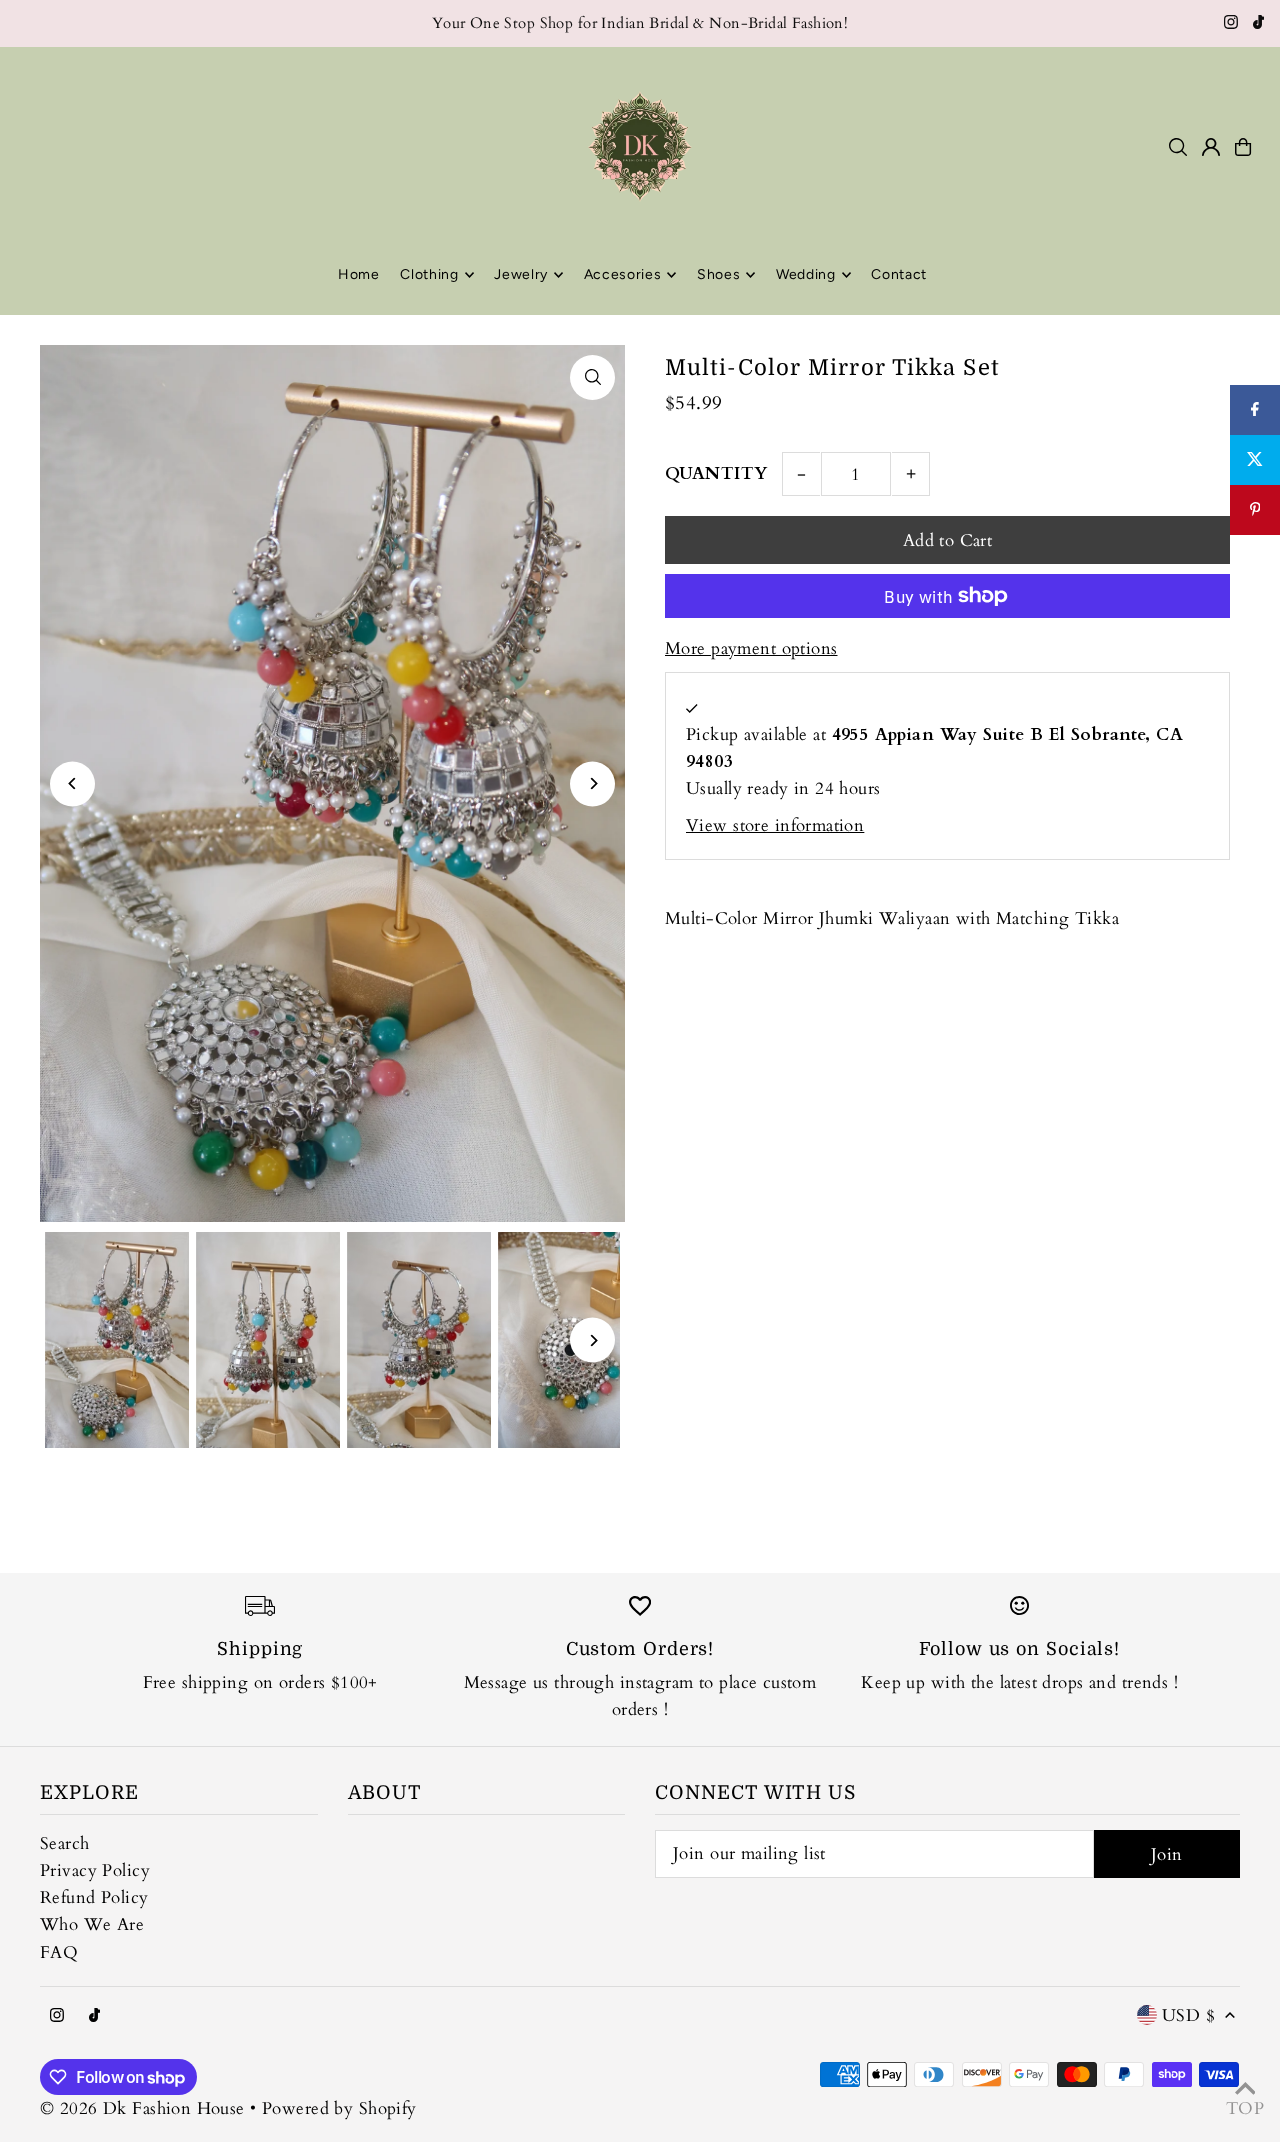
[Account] (1211, 147)
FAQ (59, 1952)
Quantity (716, 473)
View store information (775, 825)
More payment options (751, 648)
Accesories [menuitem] (623, 274)
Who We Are (92, 1924)
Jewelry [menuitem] (521, 274)
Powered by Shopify (339, 2108)
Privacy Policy (95, 1870)
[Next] (592, 783)
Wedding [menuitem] (806, 274)
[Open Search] (1178, 147)
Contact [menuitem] (899, 274)
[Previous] (72, 783)
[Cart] (1243, 147)
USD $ (1188, 2015)
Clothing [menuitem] (429, 274)
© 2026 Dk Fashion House (142, 2108)
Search (65, 1843)
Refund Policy (94, 1897)
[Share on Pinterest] (1255, 510)
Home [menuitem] (359, 274)
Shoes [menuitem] (719, 274)
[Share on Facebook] (1255, 410)
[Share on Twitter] (1255, 460)
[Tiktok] (1258, 24)
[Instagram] (1231, 24)
